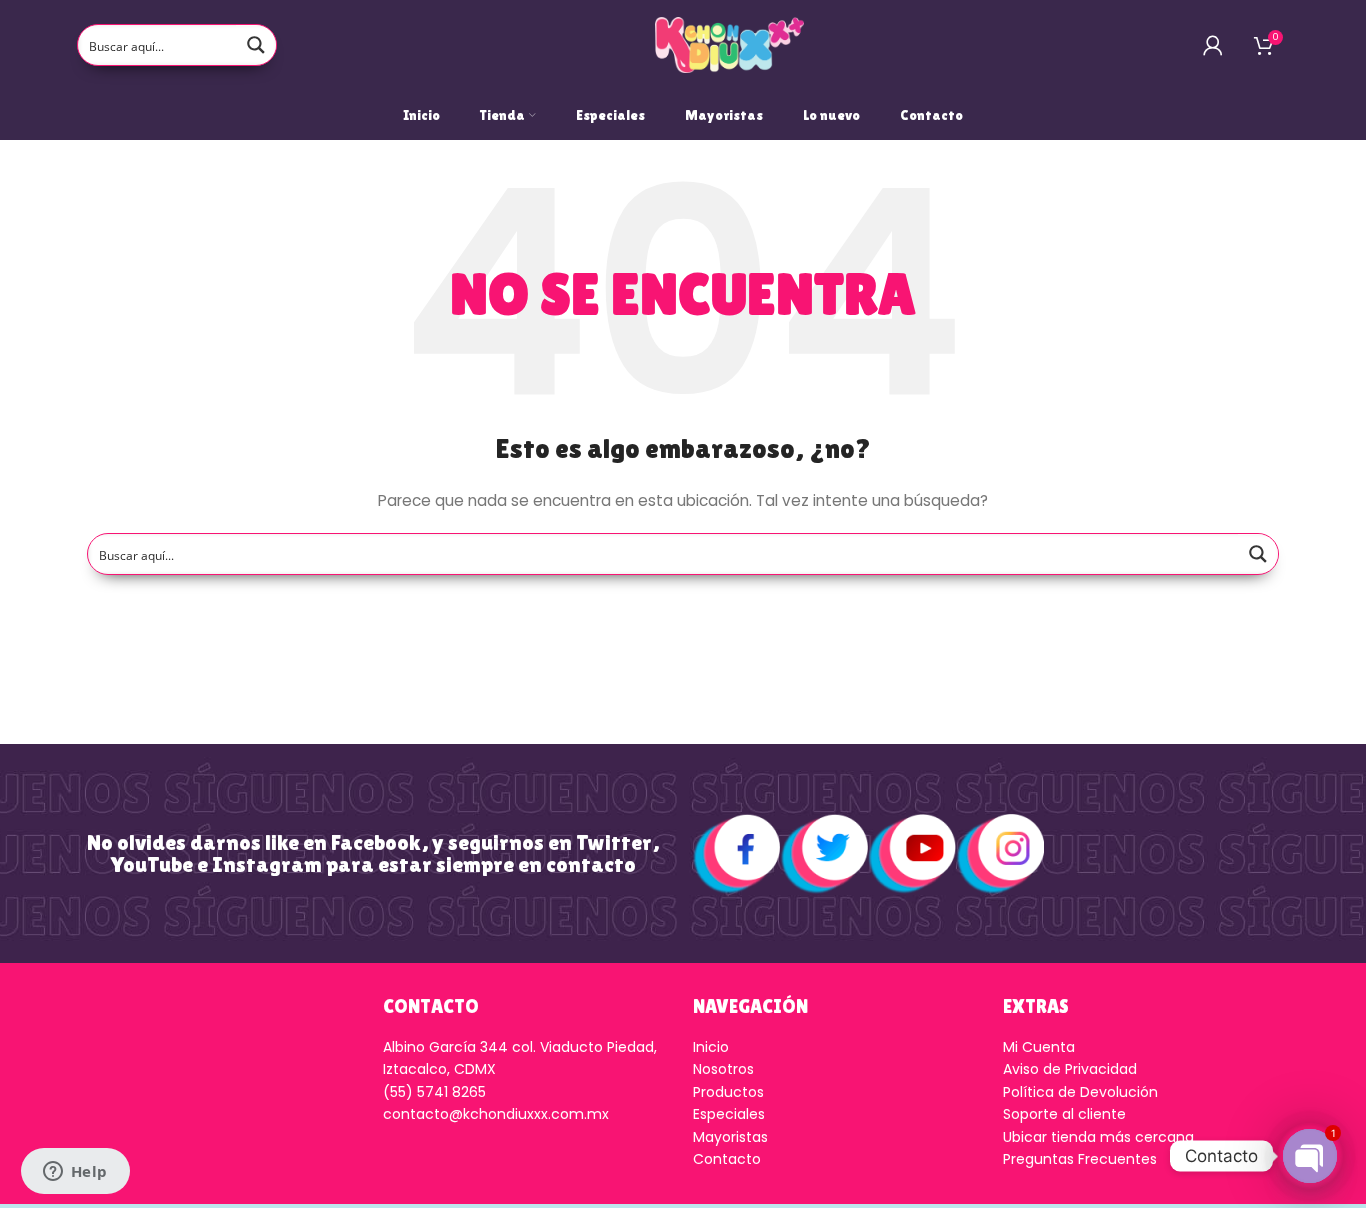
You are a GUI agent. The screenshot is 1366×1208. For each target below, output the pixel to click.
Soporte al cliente (1064, 1114)
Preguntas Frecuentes (1080, 1159)
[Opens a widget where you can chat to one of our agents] (75, 1173)
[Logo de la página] (730, 44)
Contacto (727, 1159)
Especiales (729, 1114)
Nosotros (723, 1069)
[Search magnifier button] (256, 45)
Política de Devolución (1080, 1092)
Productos (728, 1092)
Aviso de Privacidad (1070, 1069)
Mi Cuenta (1039, 1047)
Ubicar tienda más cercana (1098, 1137)
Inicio (711, 1047)
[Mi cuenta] (1213, 45)
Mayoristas (730, 1137)
